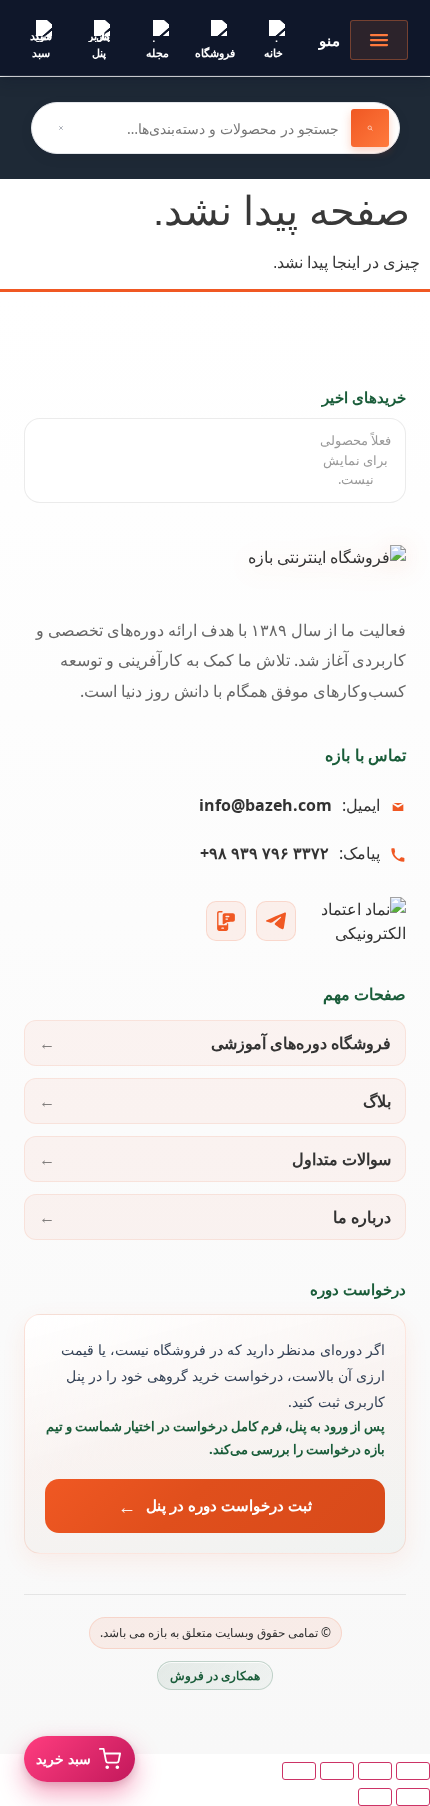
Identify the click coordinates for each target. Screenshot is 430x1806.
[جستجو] (370, 128)
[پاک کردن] (61, 128)
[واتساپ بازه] (226, 921)
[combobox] (215, 128)
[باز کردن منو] (379, 40)
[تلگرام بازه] (276, 921)
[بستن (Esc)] (299, 1771)
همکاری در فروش (215, 1675)
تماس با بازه (365, 755)
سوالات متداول (341, 1159)
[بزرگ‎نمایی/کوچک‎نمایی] (413, 1771)
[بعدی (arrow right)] (375, 1797)
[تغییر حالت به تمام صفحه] (375, 1771)
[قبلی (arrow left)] (413, 1797)
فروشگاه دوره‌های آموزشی (301, 1043)
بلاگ (377, 1101)
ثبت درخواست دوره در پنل (229, 1505)
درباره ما (362, 1217)
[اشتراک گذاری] (337, 1771)
